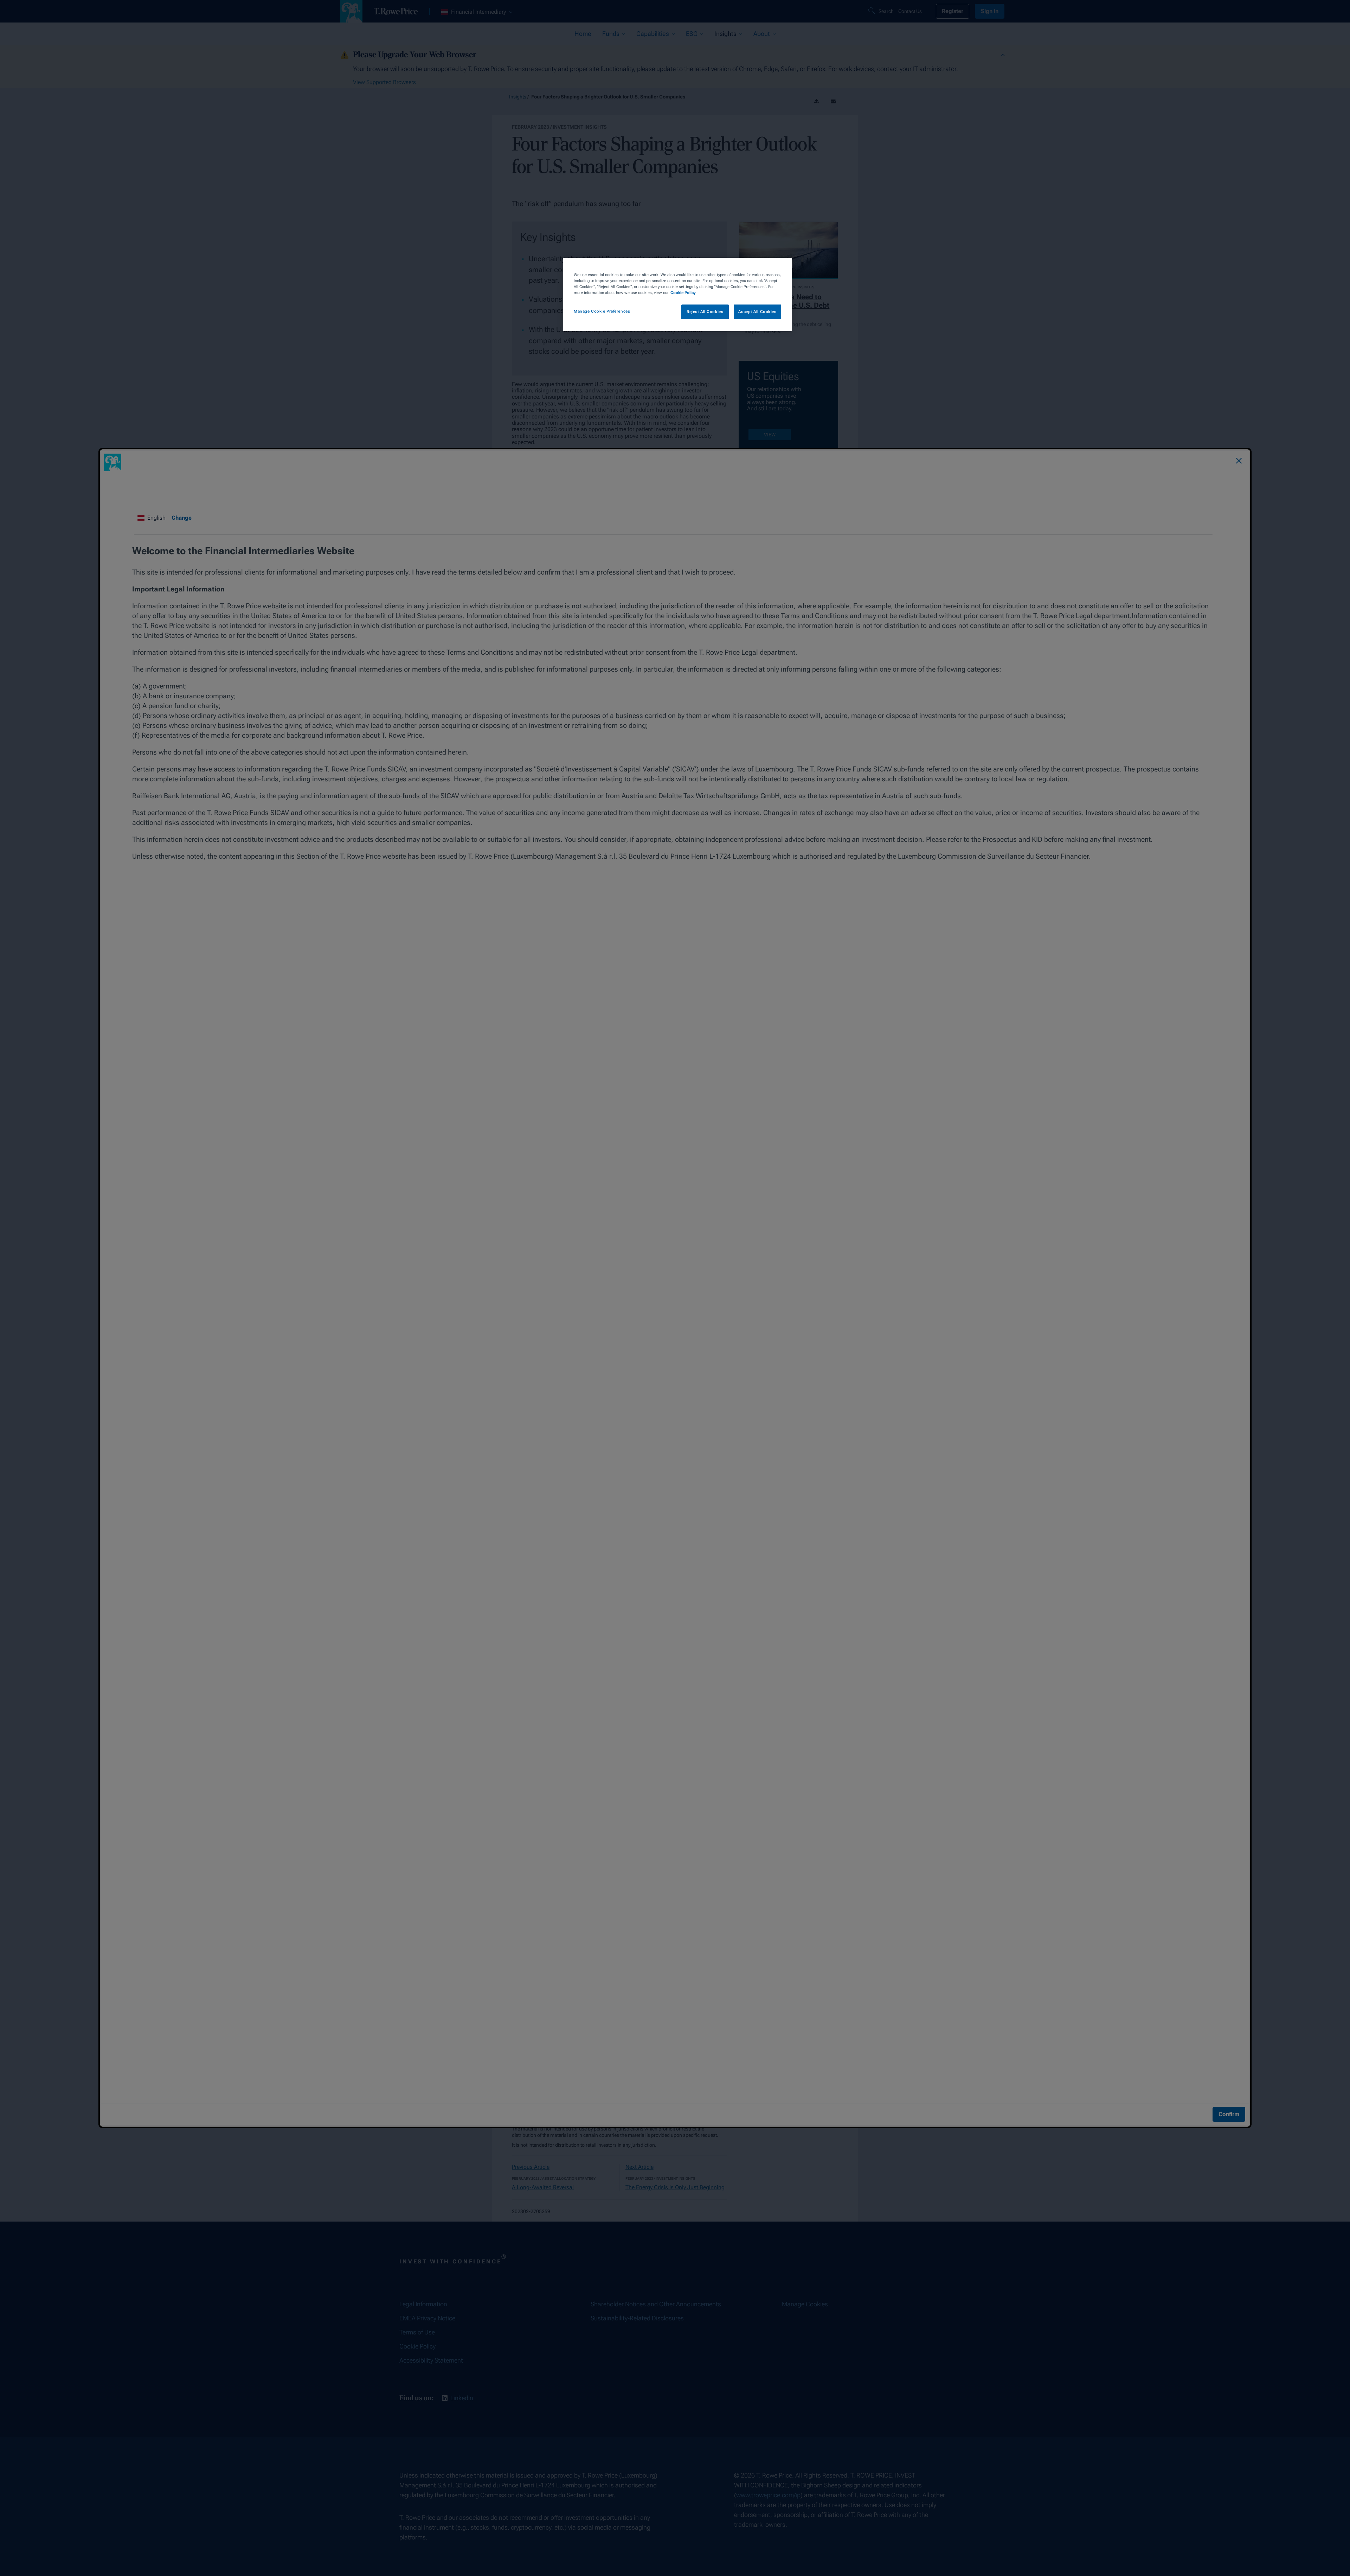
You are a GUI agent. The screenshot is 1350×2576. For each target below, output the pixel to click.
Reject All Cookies (705, 312)
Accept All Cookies (757, 312)
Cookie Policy (683, 293)
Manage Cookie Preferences (602, 311)
